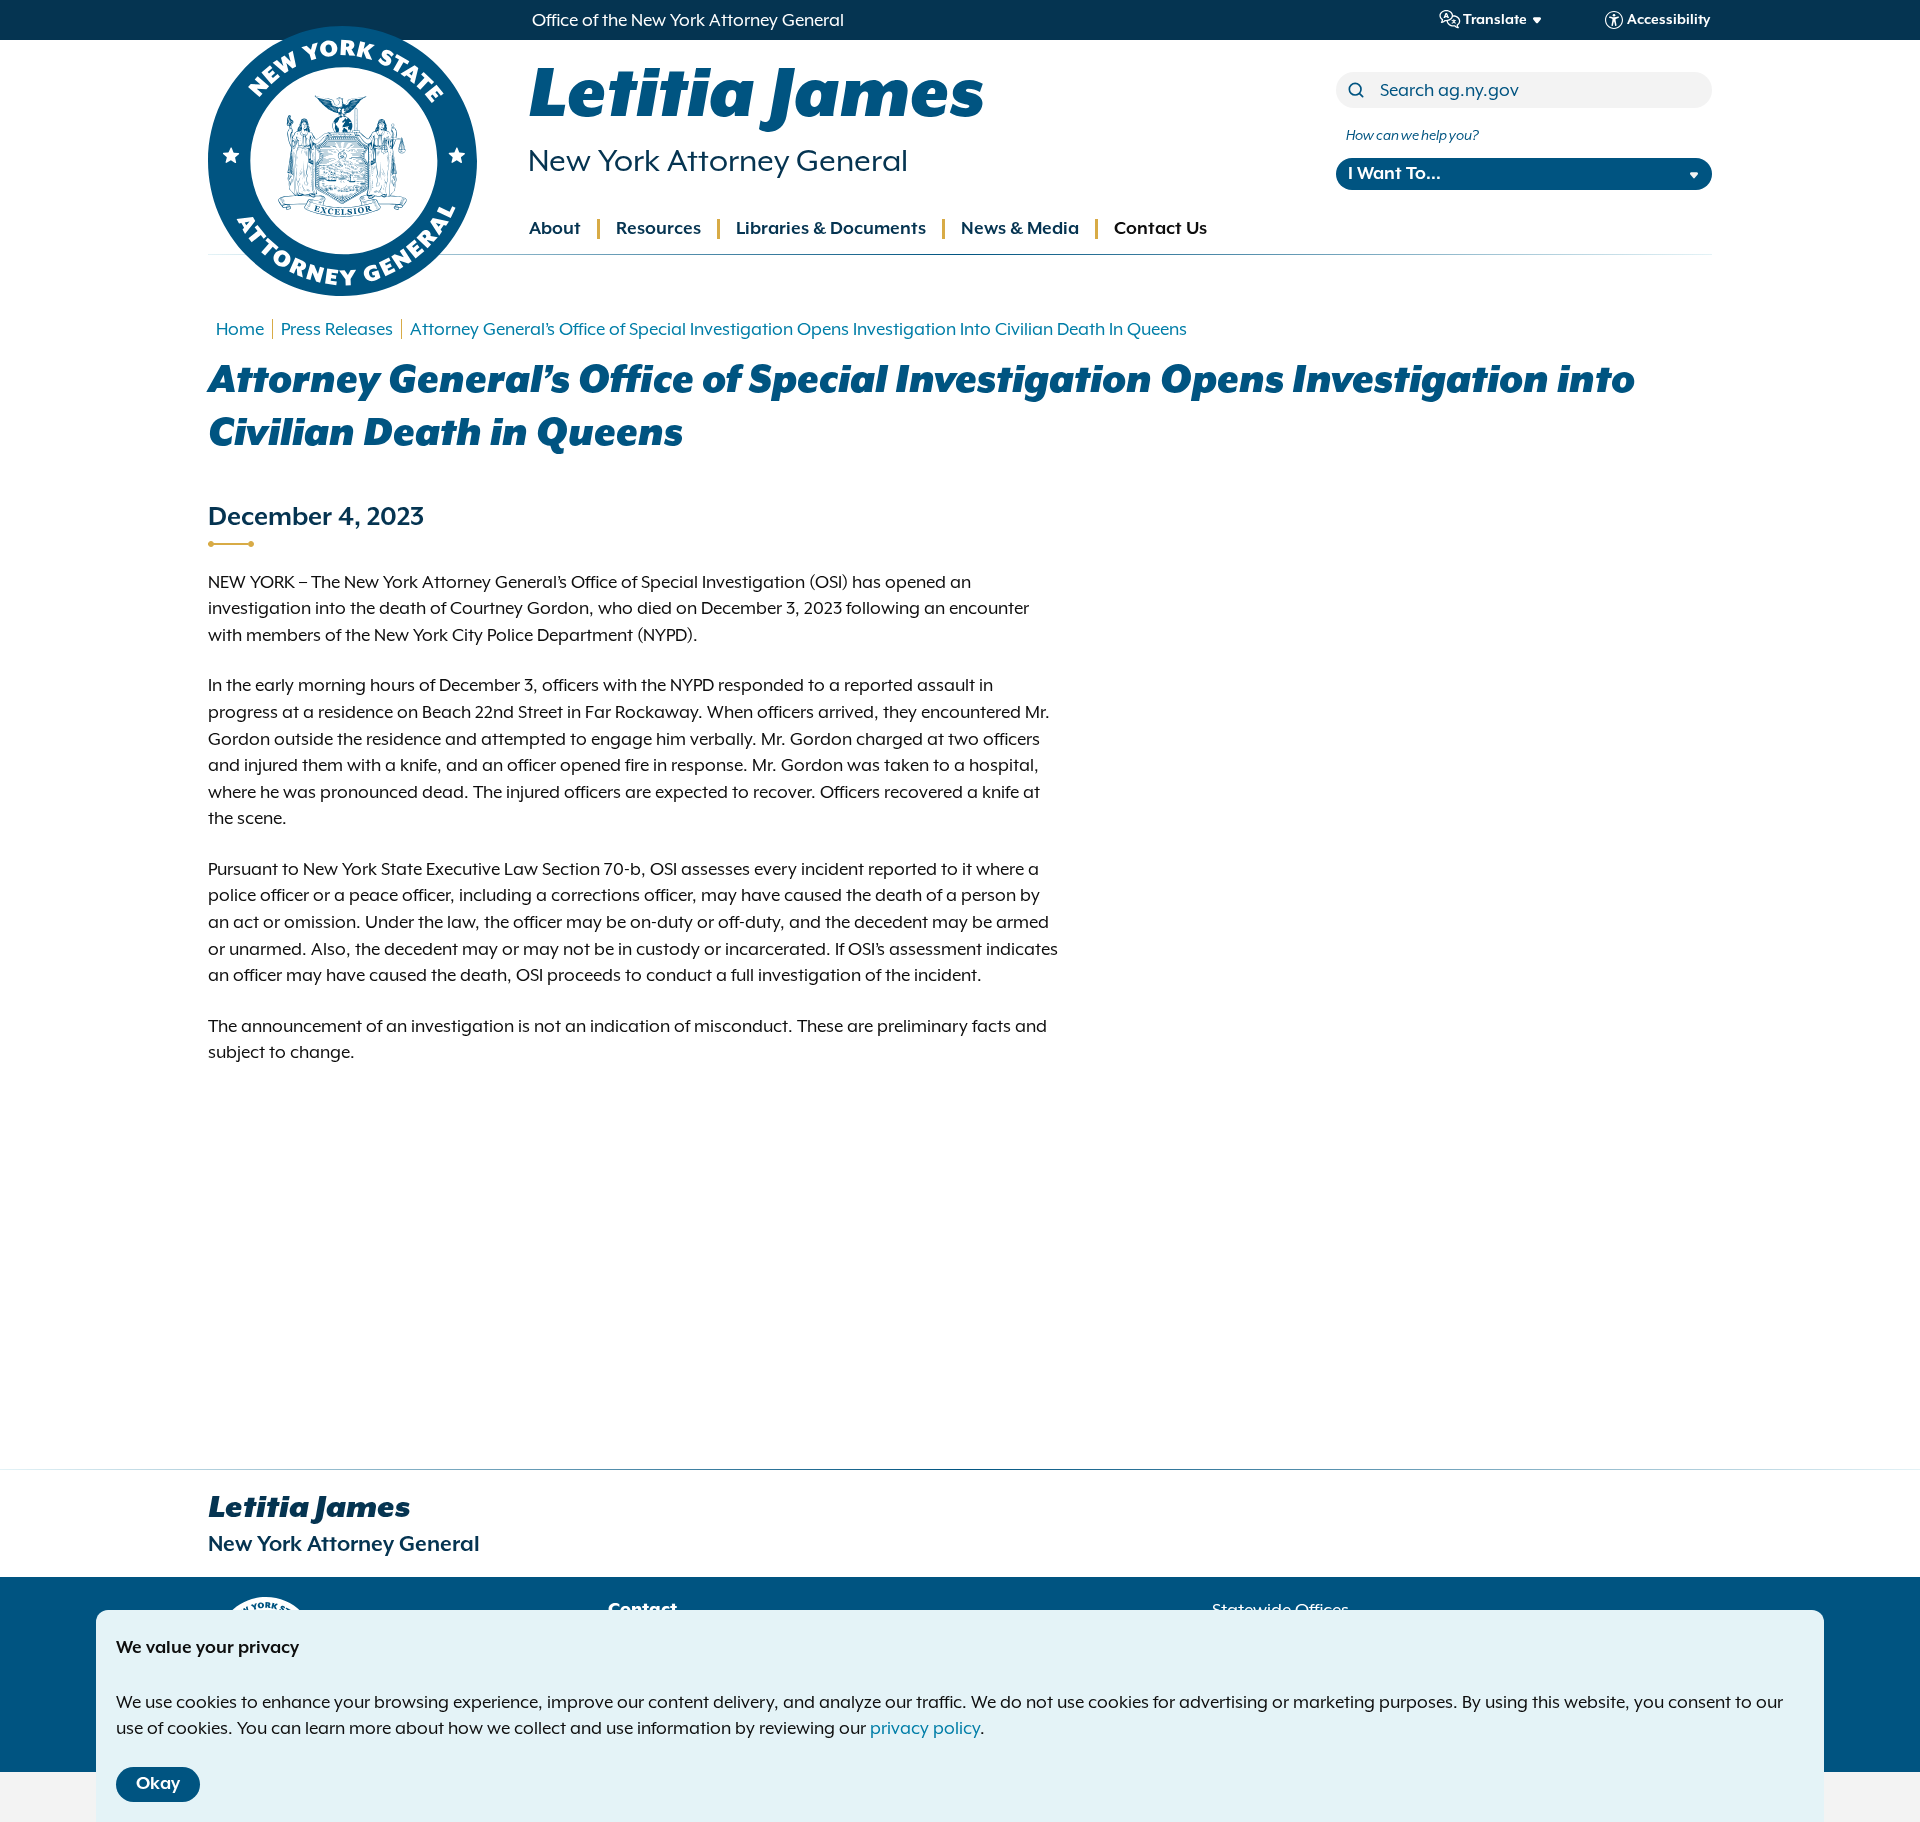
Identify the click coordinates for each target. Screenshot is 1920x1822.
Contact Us (1160, 229)
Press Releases (337, 329)
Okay (158, 1784)
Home (240, 329)
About (555, 229)
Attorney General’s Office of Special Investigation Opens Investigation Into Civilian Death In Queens (798, 329)
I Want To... (1394, 174)
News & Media (1020, 229)
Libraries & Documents (831, 229)
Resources (658, 229)
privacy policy (925, 1728)
